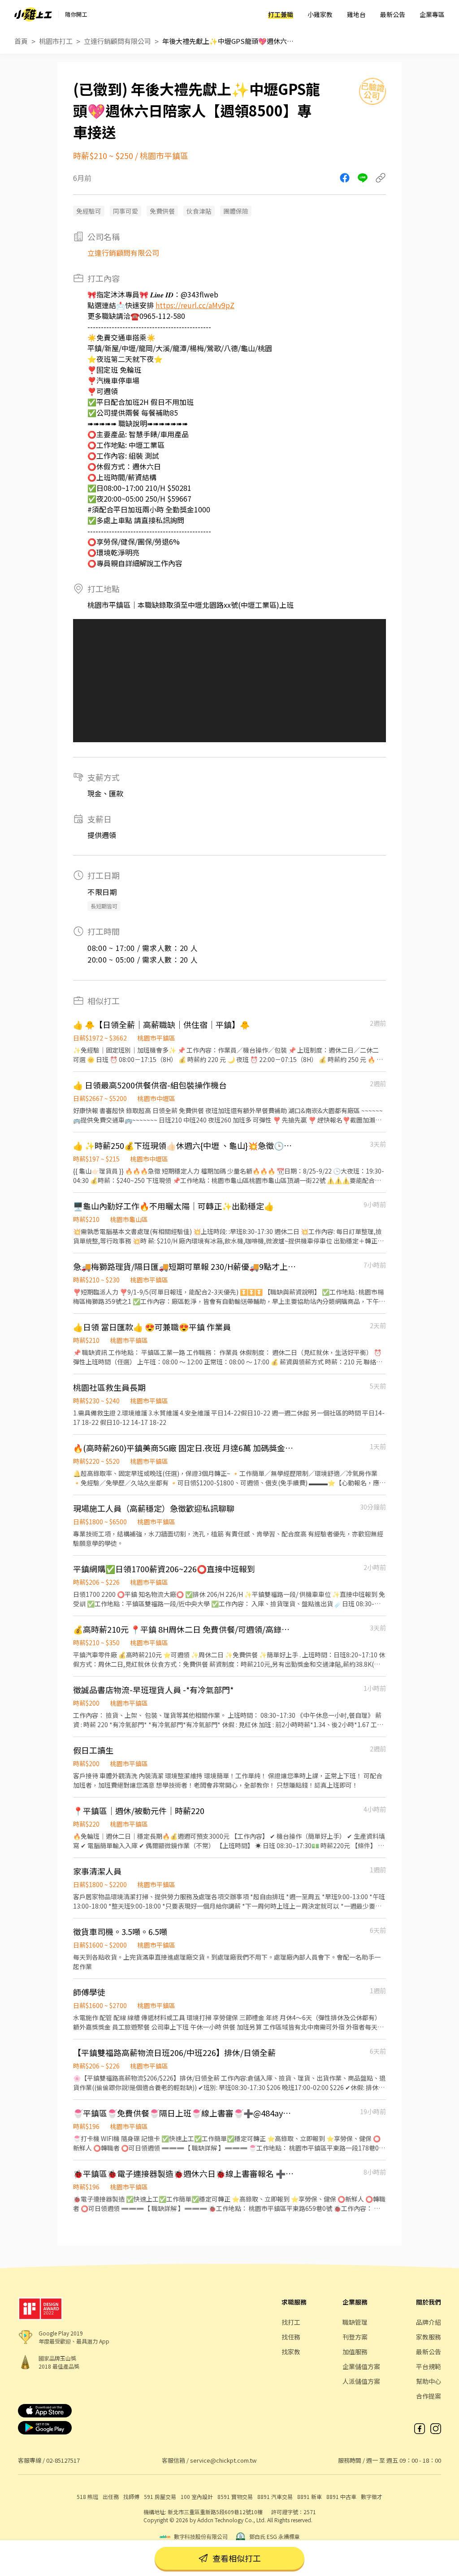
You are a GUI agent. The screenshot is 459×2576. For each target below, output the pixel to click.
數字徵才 (372, 2496)
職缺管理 (355, 2322)
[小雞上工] (33, 14)
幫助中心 (429, 2381)
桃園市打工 (56, 41)
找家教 (291, 2352)
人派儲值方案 (361, 2381)
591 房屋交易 (160, 2496)
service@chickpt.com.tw (223, 2460)
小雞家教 (320, 14)
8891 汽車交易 (275, 2496)
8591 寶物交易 (235, 2496)
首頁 (21, 41)
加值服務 (355, 2352)
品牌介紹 (429, 2322)
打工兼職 (281, 14)
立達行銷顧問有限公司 (117, 41)
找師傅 (131, 2496)
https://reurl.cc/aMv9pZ (195, 305)
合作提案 (429, 2396)
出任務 (111, 2496)
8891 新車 (310, 2496)
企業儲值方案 (361, 2366)
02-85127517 (63, 2460)
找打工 (291, 2322)
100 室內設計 (197, 2496)
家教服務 (429, 2337)
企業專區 (432, 14)
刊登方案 (355, 2337)
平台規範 (429, 2366)
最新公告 (393, 14)
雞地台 (356, 14)
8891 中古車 (341, 2496)
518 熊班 (87, 2496)
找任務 (291, 2337)
